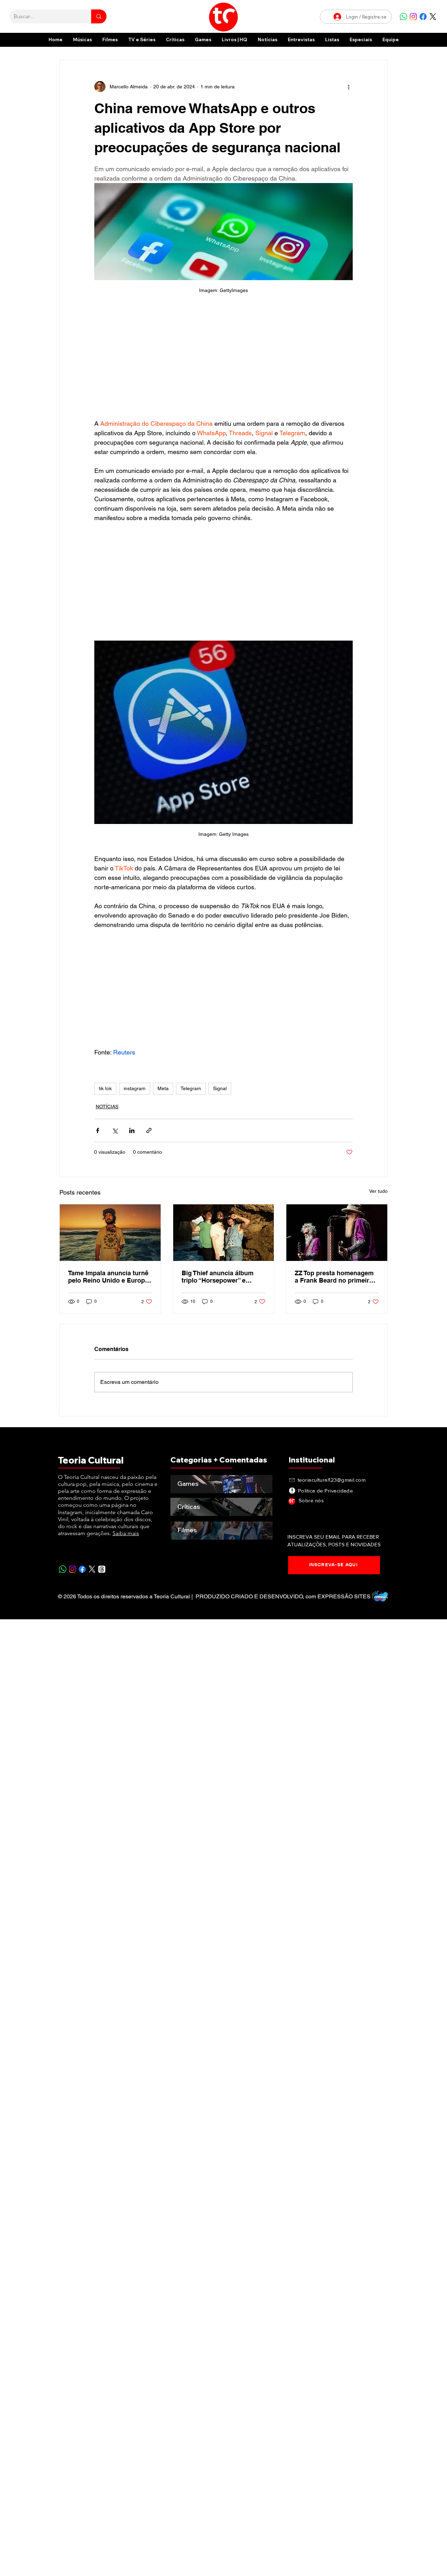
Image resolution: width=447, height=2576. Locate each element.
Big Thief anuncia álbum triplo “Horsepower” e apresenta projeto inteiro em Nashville (218, 1277)
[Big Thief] (224, 1233)
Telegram (191, 1088)
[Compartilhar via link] (149, 1130)
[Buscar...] (99, 16)
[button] (361, 40)
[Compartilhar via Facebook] (98, 1130)
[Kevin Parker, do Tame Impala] (110, 1233)
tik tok (105, 1088)
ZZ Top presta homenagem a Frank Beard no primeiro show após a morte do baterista (334, 1277)
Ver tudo (378, 1191)
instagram (135, 1088)
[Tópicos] (102, 1569)
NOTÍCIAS (107, 1107)
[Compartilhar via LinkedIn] (132, 1130)
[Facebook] (423, 17)
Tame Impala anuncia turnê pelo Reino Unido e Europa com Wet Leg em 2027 (108, 1277)
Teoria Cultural (91, 1460)
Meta (163, 1088)
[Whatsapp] (404, 17)
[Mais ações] (349, 87)
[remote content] (223, 360)
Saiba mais (126, 1533)
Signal (220, 1088)
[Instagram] (413, 17)
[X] (433, 17)
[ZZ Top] (337, 1233)
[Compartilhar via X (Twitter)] (115, 1130)
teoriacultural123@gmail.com (332, 1480)
